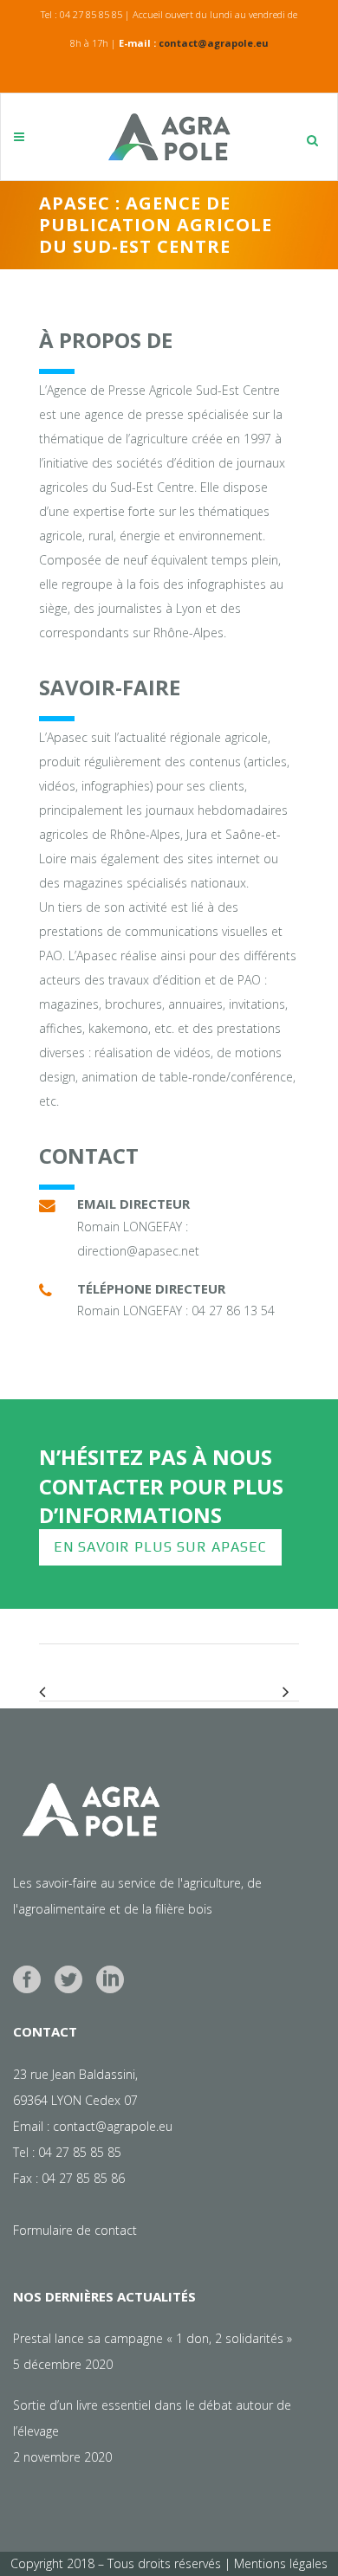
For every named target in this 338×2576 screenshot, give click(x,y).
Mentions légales (281, 2563)
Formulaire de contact (75, 2230)
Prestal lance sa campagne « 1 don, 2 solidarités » (153, 2338)
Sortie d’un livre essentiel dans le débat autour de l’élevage (152, 2418)
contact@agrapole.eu (214, 43)
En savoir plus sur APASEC (160, 1547)
